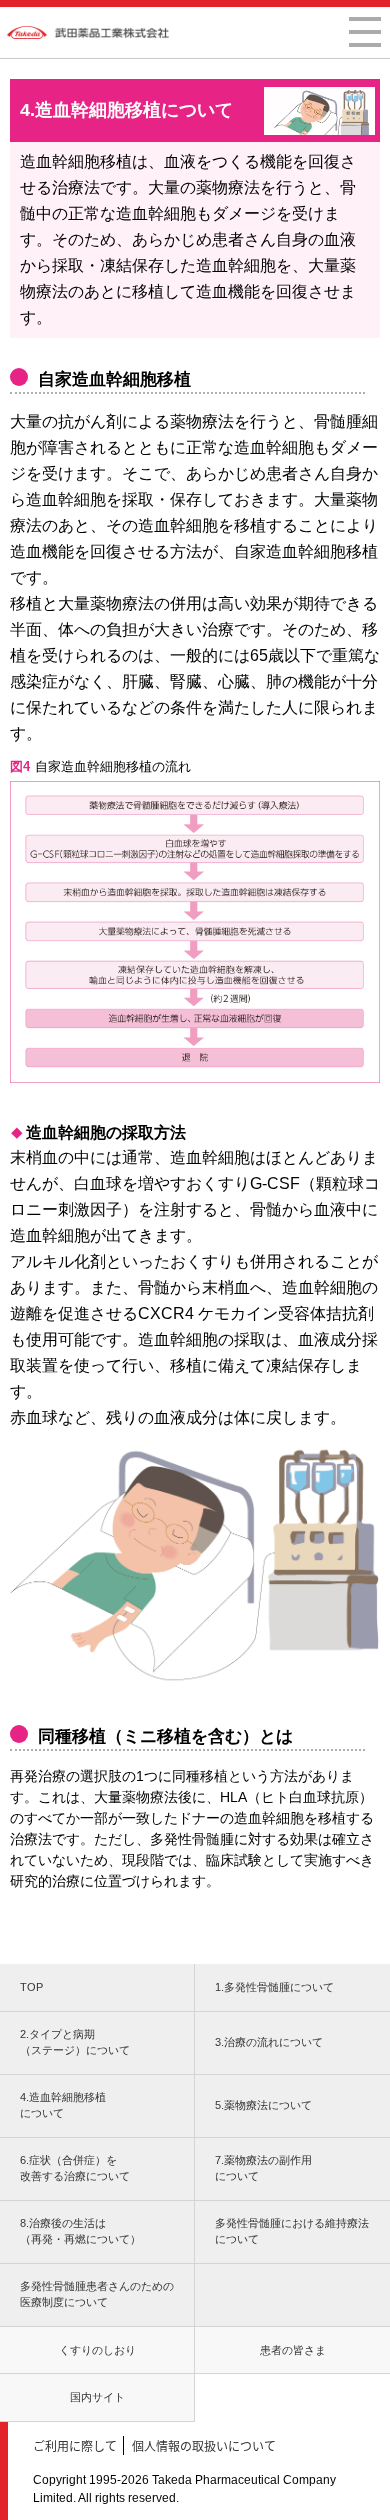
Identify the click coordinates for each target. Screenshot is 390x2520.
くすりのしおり (97, 2350)
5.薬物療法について (263, 2105)
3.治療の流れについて (269, 2042)
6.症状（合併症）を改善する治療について (75, 2168)
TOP (31, 1987)
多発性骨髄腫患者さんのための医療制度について (97, 2294)
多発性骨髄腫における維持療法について (292, 2231)
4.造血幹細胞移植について (63, 2105)
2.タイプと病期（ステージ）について (75, 2042)
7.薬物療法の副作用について (263, 2168)
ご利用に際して (75, 2445)
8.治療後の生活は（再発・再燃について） (80, 2231)
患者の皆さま (293, 2350)
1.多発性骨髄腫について (274, 1987)
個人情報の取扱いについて (204, 2445)
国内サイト (97, 2397)
